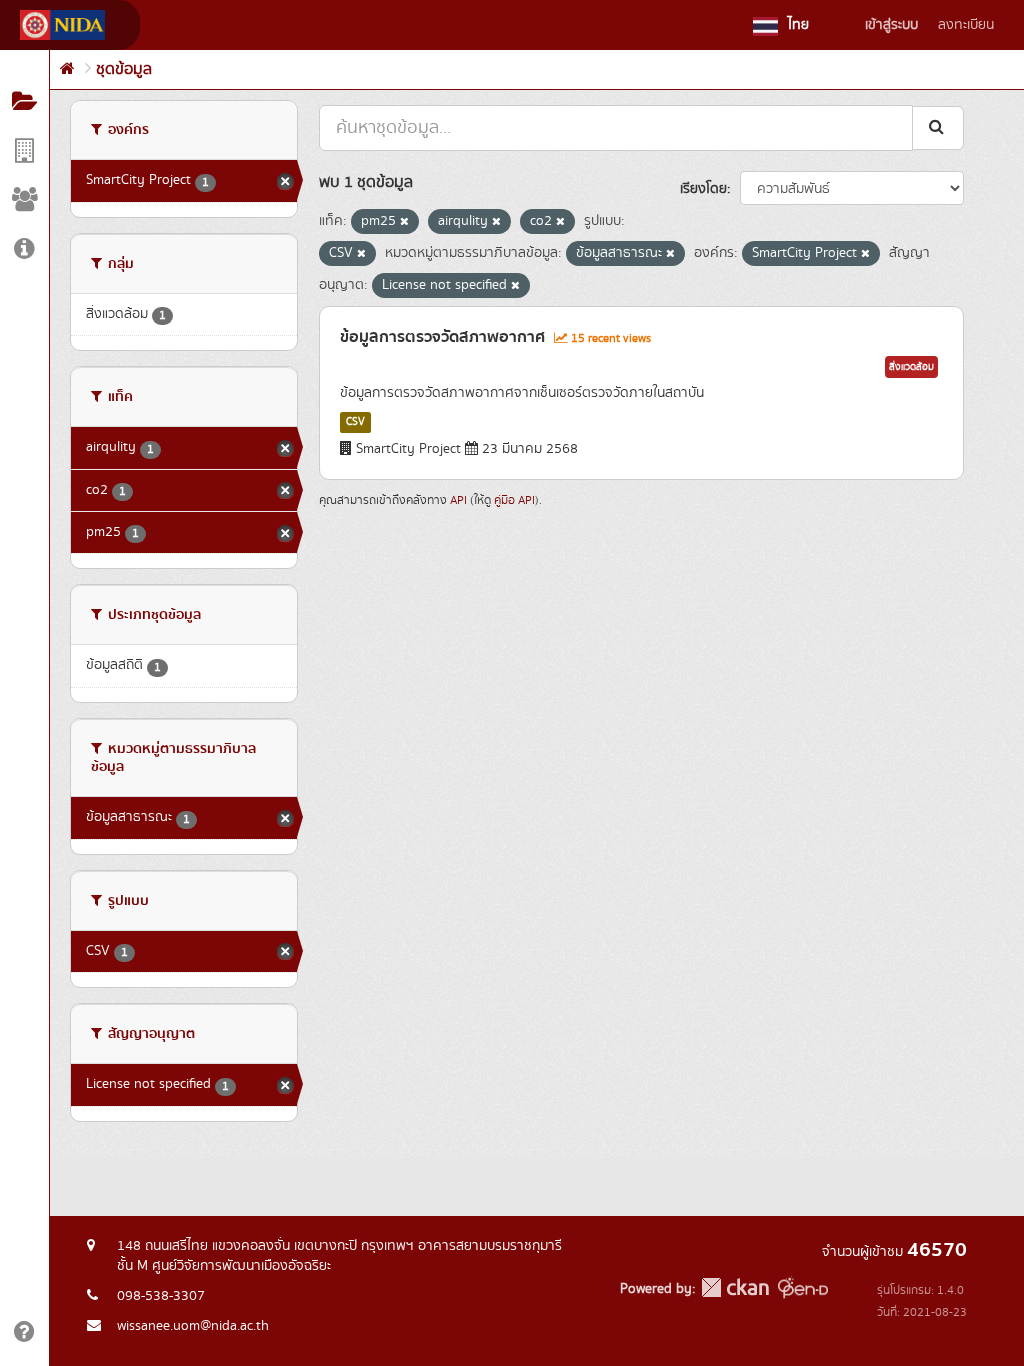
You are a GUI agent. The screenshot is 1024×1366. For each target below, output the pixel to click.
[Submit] (938, 127)
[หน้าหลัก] (67, 69)
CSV (355, 422)
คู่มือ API (514, 500)
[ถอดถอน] (404, 222)
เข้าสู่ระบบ (891, 25)
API (458, 500)
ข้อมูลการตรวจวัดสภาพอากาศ (442, 337)
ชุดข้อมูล (124, 69)
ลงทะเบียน (966, 25)
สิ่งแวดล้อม (911, 367)
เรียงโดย (703, 189)
